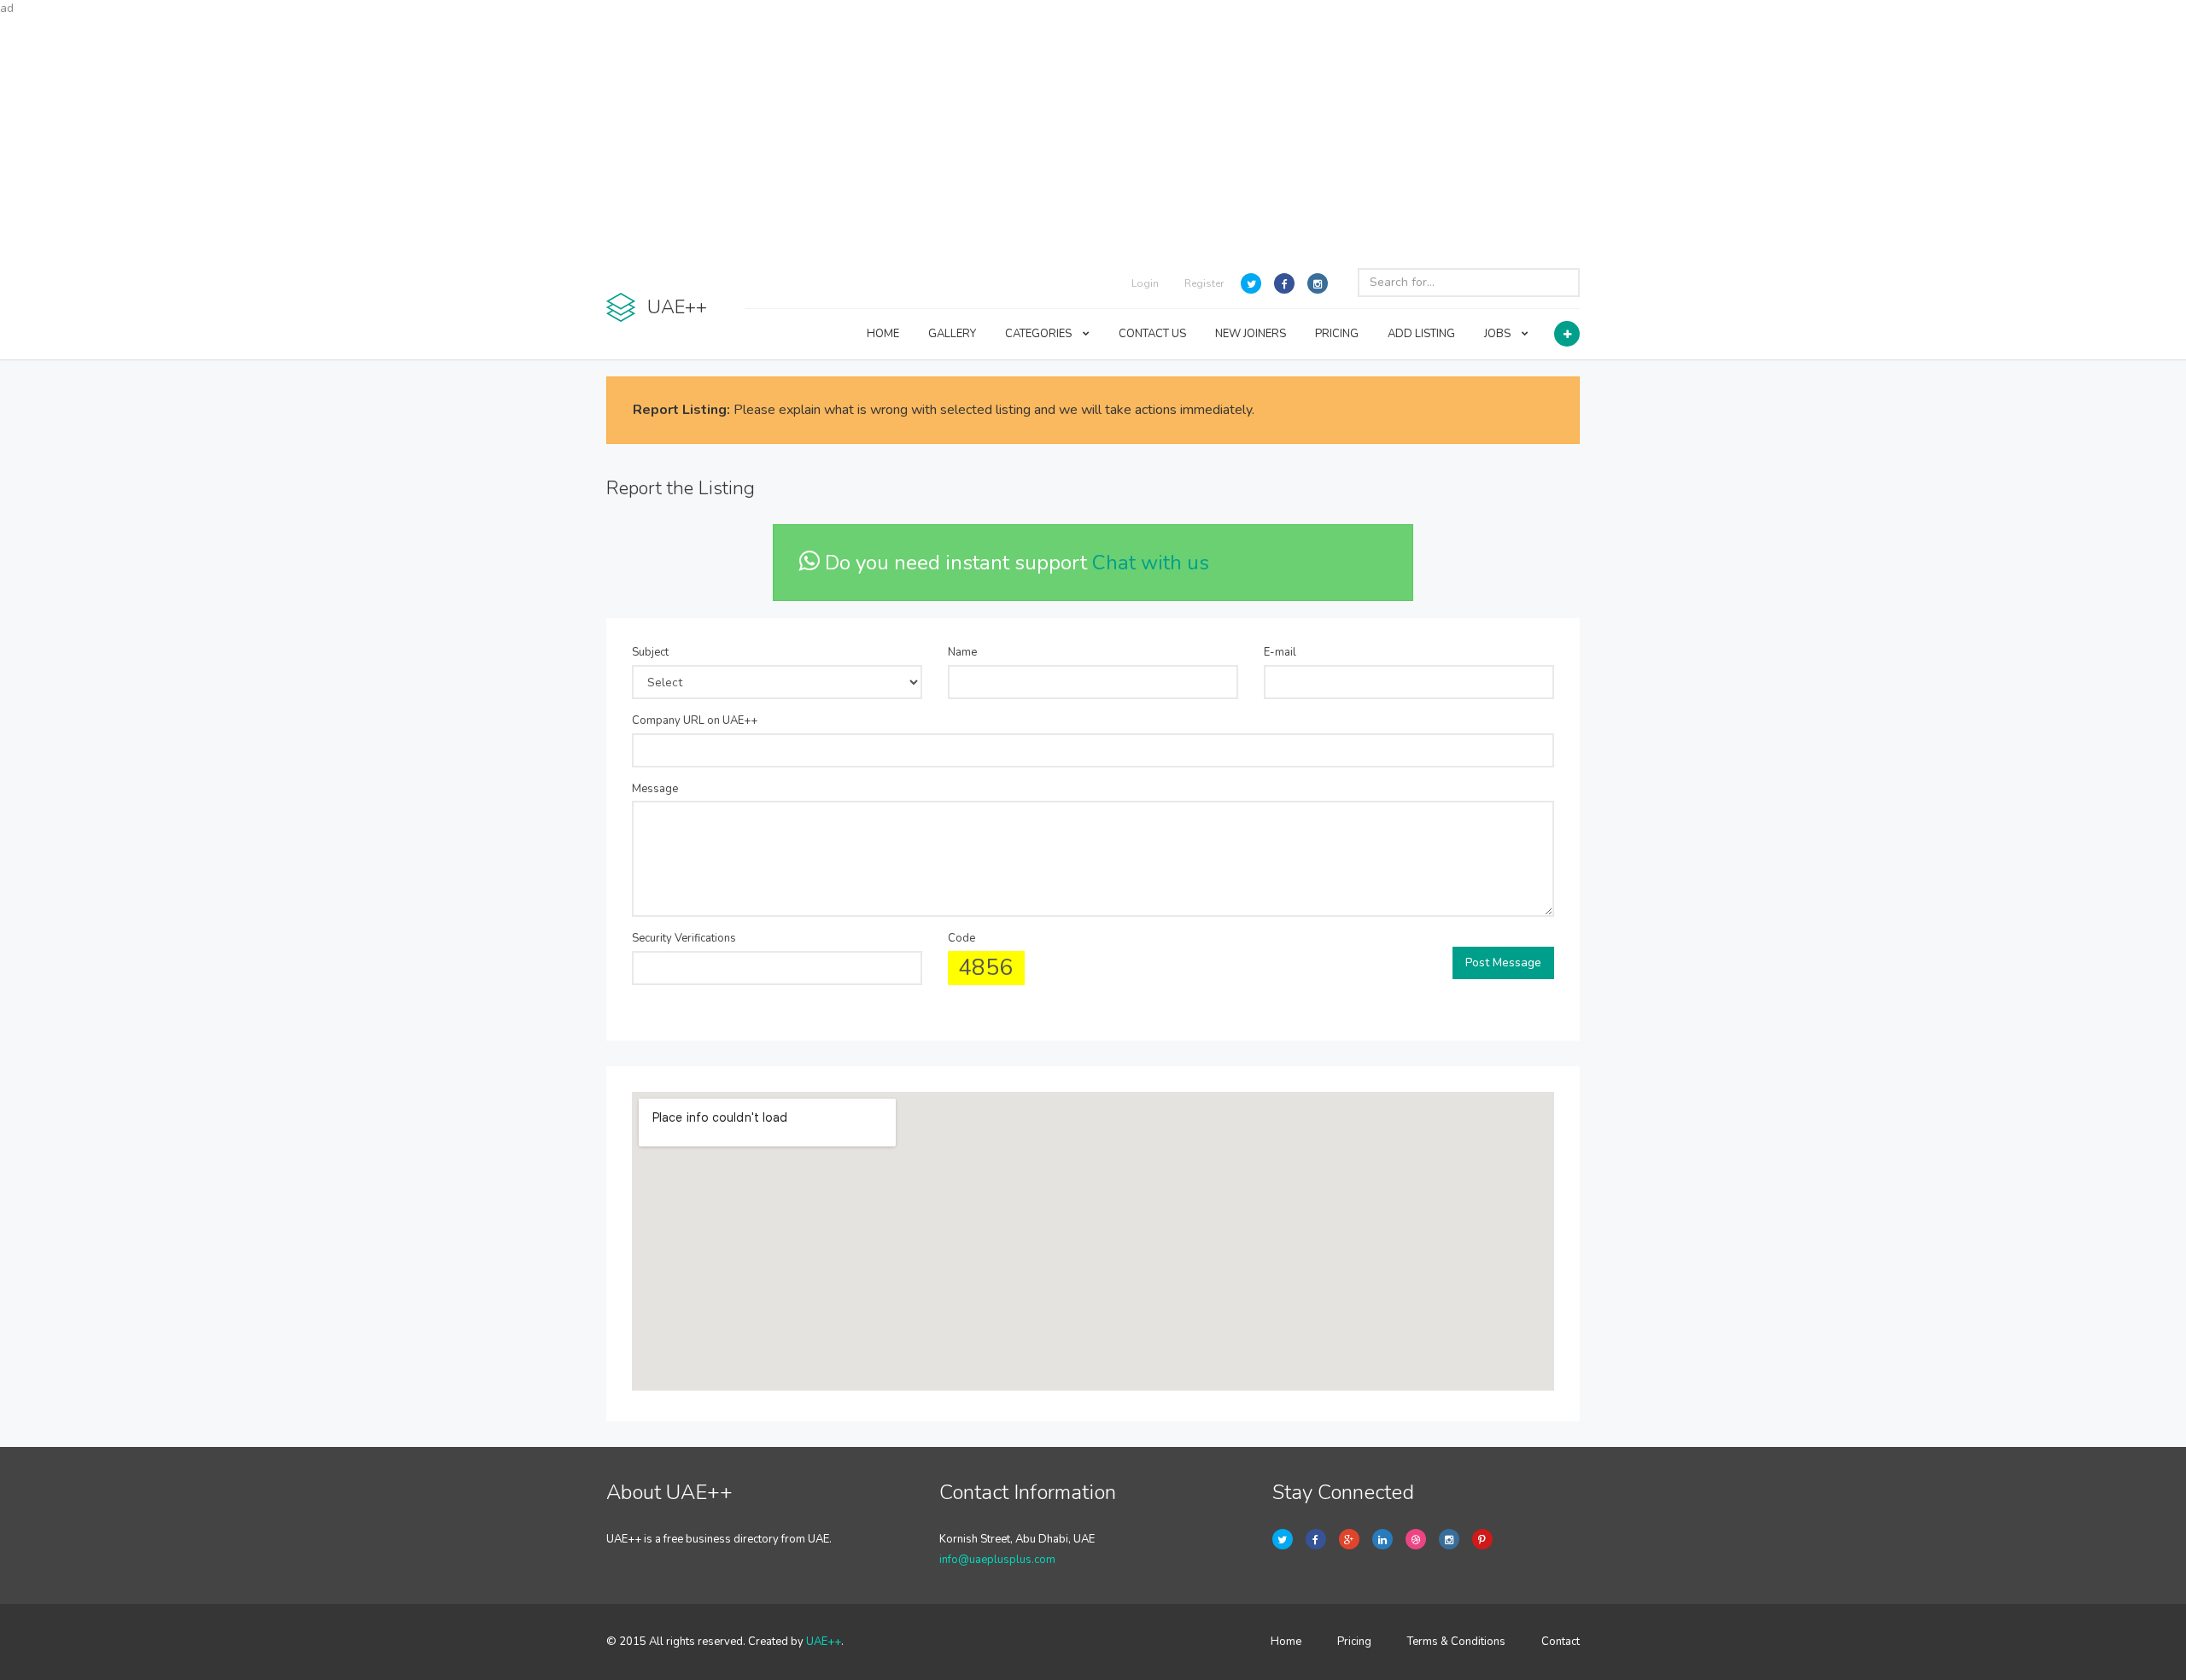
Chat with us (1151, 563)
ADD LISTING (1421, 334)
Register (1204, 283)
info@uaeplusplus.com (997, 1560)
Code (961, 938)
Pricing (1354, 1642)
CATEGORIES (1040, 334)
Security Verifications (684, 938)
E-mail (1280, 652)
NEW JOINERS (1251, 334)
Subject (650, 652)
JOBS (1499, 334)
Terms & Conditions (1456, 1642)
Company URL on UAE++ (695, 720)
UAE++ (824, 1642)
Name (962, 652)
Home (1286, 1642)
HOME (883, 334)
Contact (1561, 1642)
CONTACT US (1152, 334)
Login (1145, 283)
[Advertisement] (1093, 137)
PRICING (1337, 334)
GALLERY (952, 334)
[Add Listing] (1567, 334)
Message (655, 789)
